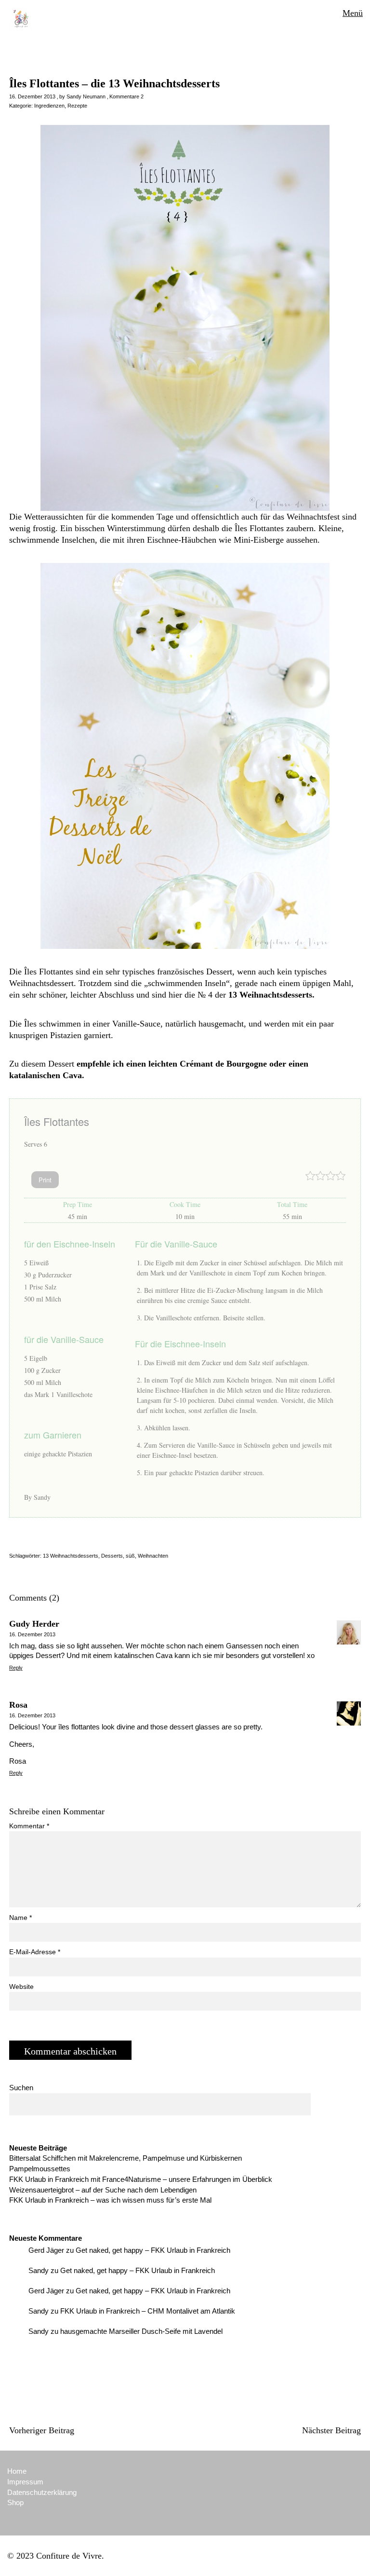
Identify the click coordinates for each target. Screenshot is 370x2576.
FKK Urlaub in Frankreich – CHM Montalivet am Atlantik (148, 2311)
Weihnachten (153, 1556)
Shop (15, 2502)
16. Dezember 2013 (32, 96)
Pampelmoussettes (40, 2169)
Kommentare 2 (126, 96)
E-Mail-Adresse (35, 1952)
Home (17, 2471)
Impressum (25, 2482)
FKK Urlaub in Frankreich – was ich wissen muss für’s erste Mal (110, 2200)
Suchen (21, 2088)
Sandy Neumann (86, 96)
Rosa (18, 1705)
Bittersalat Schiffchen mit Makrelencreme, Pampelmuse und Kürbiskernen (126, 2158)
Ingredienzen (49, 106)
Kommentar (29, 1826)
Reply (16, 1668)
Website (21, 1987)
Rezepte (77, 106)
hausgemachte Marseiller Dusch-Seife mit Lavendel (141, 2331)
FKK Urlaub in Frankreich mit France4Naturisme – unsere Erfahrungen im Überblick (141, 2179)
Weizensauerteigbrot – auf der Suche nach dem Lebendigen (103, 2190)
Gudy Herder (34, 1624)
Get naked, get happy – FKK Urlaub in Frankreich (153, 2250)
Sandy (39, 2270)
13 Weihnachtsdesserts (71, 1556)
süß (130, 1556)
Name (20, 1918)
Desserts (112, 1556)
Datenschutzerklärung (42, 2492)
